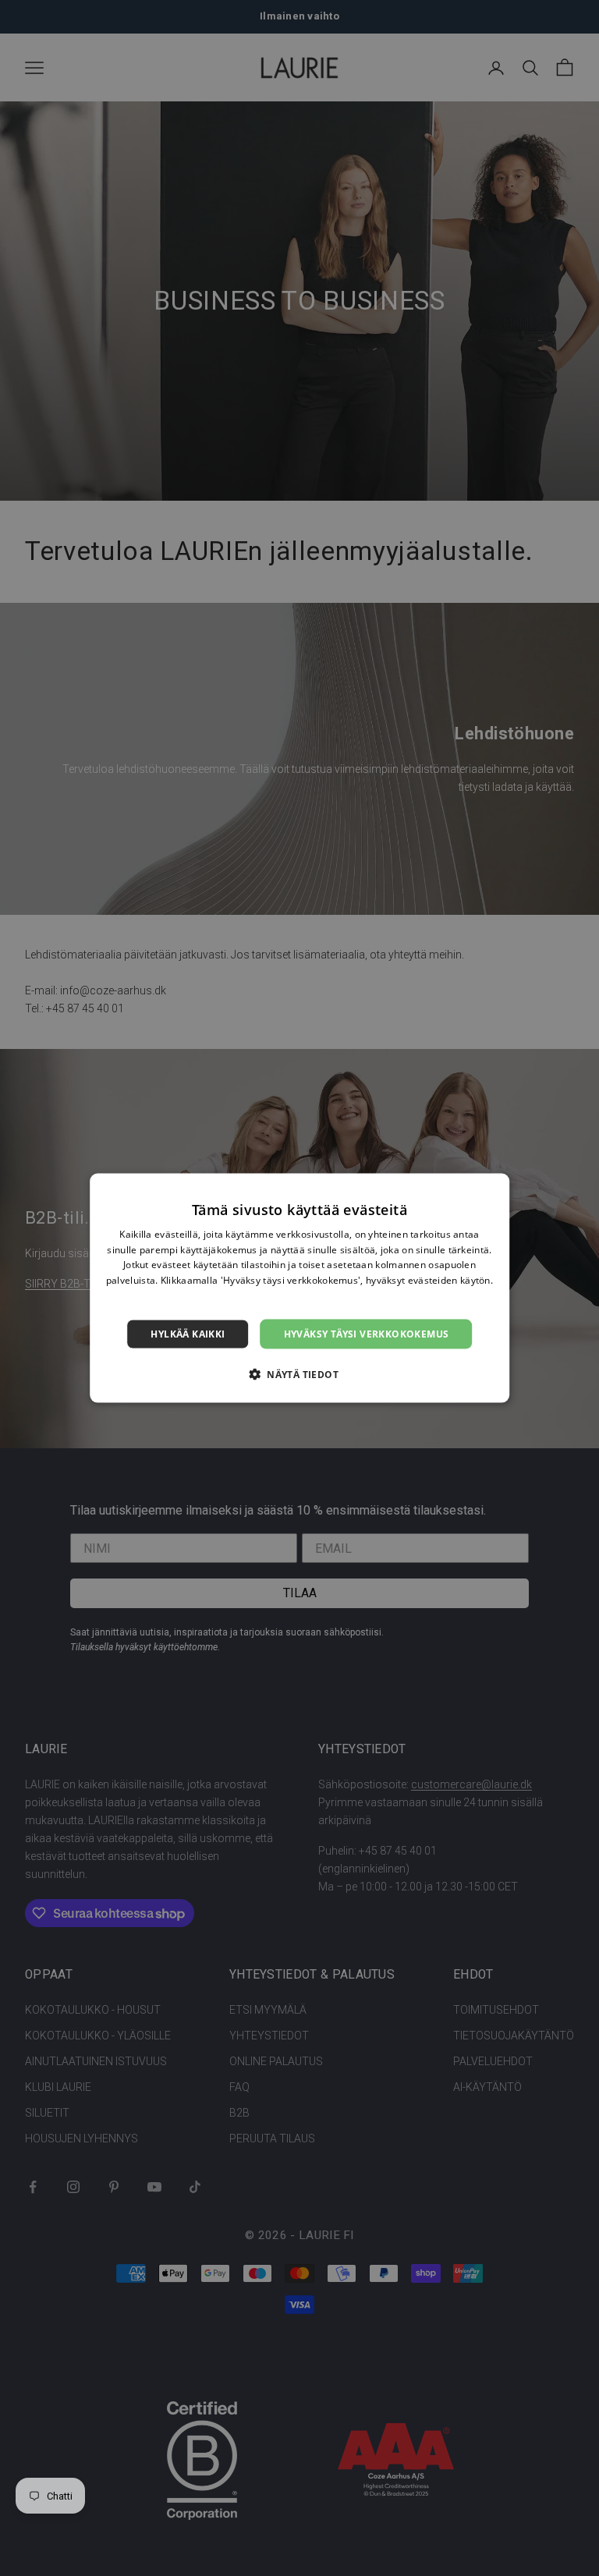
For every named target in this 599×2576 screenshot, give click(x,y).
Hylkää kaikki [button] (188, 1333)
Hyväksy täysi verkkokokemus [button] (367, 1333)
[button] (299, 1374)
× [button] (492, 1190)
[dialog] (299, 1288)
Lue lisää (299, 1296)
